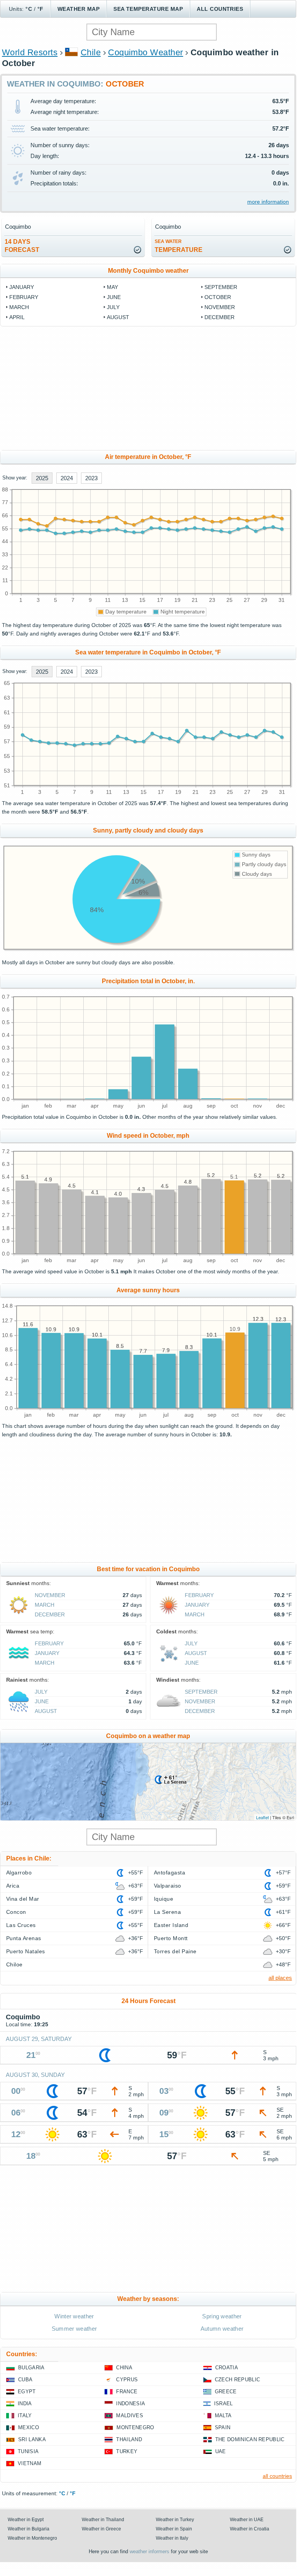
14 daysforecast (22, 246)
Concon (16, 1912)
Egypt (27, 2392)
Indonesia (131, 2404)
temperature (179, 246)
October (218, 297)
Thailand (129, 2439)
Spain (223, 2427)
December (219, 317)
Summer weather (74, 2329)
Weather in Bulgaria (29, 2529)
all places (280, 1978)
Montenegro (135, 2427)
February (24, 297)
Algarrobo (19, 1873)
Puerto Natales (26, 1951)
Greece (226, 2392)
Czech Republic (237, 2380)
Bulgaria (31, 2368)
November (220, 307)
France (127, 2392)
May (112, 287)
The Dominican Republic (250, 2439)
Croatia (227, 2368)
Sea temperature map (148, 9)
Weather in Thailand (103, 2520)
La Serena (167, 1912)
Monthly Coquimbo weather (148, 271)
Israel (224, 2404)
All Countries (220, 9)
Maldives (130, 2415)
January (22, 287)
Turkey (127, 2451)
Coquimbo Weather (146, 52)
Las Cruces (21, 1925)
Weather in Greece (101, 2529)
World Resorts (30, 52)
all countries (277, 2476)
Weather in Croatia (250, 2529)
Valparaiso (168, 1886)
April (17, 317)
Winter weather (74, 2316)
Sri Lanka (32, 2439)
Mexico (29, 2427)
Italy (25, 2415)
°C (29, 9)
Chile (91, 52)
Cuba (25, 2380)
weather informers (149, 2551)
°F (40, 9)
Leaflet (262, 1817)
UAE (221, 2451)
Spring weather (222, 2316)
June (114, 297)
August (118, 317)
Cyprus (127, 2380)
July (113, 307)
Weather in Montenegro (32, 2538)
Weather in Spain (174, 2529)
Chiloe (14, 1964)
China (124, 2368)
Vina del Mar (23, 1899)
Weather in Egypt (26, 2520)
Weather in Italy (172, 2538)
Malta (223, 2415)
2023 (91, 478)
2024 (67, 478)
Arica (13, 1886)
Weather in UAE (247, 2520)
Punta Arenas (24, 1938)
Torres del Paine (175, 1951)
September (221, 287)
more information (268, 202)
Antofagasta (170, 1873)
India (25, 2404)
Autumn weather (222, 2329)
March (19, 307)
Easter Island (171, 1925)
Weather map (78, 9)
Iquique (164, 1899)
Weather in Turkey (175, 2520)
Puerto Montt (171, 1938)
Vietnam (30, 2463)
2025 (42, 478)
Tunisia (28, 2451)
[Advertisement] (148, 388)
